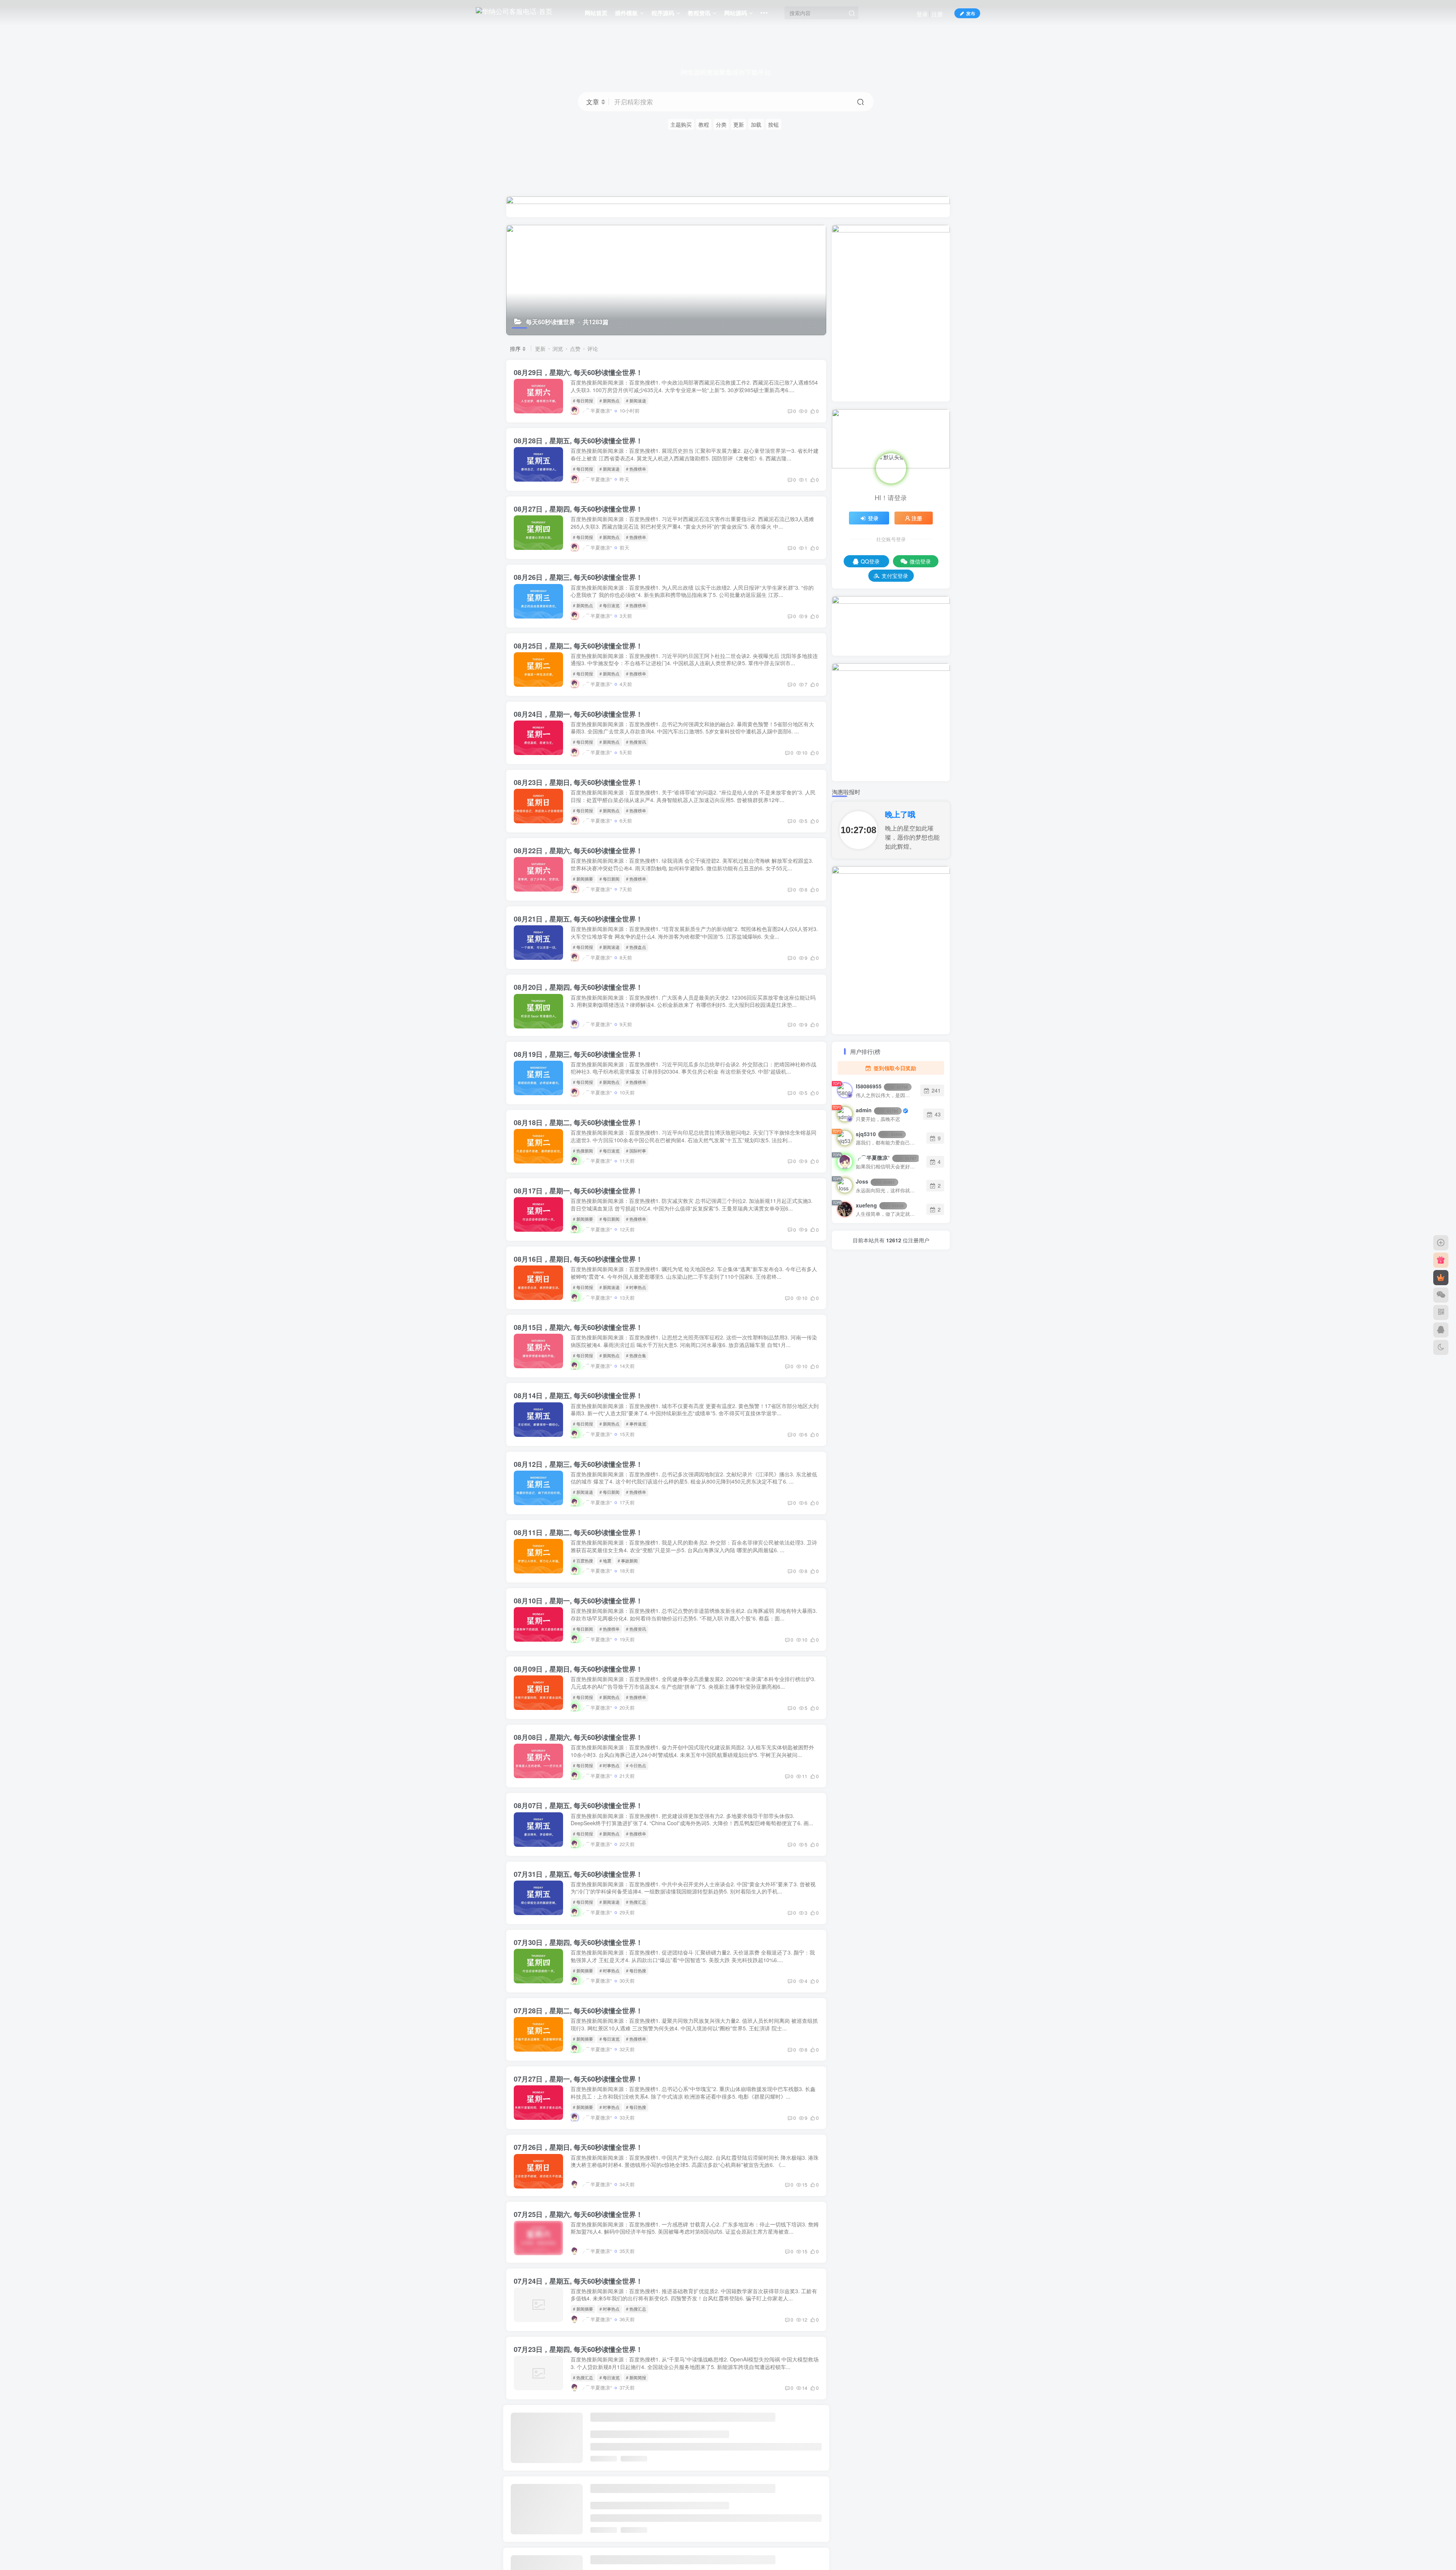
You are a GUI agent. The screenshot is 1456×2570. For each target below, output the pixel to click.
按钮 (773, 124)
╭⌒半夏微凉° (886, 1157)
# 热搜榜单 (636, 469)
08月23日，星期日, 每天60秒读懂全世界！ (578, 782)
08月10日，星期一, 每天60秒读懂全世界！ (578, 1601)
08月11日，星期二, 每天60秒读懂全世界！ (578, 1532)
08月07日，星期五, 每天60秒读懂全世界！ (578, 1805)
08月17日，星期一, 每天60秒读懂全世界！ (578, 1191)
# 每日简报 (583, 400)
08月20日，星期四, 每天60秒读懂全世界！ (578, 987)
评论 (593, 349)
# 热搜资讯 (636, 742)
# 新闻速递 (636, 400)
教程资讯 (699, 13)
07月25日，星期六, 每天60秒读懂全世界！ (578, 2214)
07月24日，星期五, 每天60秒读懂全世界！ (578, 2281)
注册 (937, 14)
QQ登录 (870, 561)
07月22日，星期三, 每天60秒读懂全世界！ (578, 2418)
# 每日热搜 (636, 1970)
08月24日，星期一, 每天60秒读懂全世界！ (578, 714)
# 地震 (605, 1561)
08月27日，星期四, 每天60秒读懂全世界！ (578, 509)
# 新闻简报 (636, 2377)
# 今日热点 (636, 1765)
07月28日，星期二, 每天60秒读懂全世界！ (578, 2011)
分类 (721, 124)
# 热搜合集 (636, 1355)
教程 (704, 124)
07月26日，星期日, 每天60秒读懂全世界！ (578, 2147)
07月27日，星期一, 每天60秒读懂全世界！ (578, 2079)
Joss (875, 1181)
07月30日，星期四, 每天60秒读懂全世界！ (578, 1942)
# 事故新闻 (628, 1561)
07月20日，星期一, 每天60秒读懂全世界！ (578, 2486)
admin (877, 1110)
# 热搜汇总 (636, 1902)
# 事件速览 (636, 1424)
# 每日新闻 (610, 879)
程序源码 (663, 13)
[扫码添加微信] (1441, 1295)
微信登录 (920, 561)
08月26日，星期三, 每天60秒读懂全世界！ (578, 577)
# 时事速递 (636, 2446)
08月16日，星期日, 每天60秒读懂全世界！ (578, 1259)
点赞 (575, 349)
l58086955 (882, 1086)
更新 (739, 124)
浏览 (558, 349)
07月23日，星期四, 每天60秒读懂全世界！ (578, 2349)
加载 (756, 124)
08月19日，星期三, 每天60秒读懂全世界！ (578, 1054)
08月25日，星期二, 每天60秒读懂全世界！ (578, 646)
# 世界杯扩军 (638, 2514)
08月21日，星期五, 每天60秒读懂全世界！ (578, 919)
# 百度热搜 (583, 1561)
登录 (922, 14)
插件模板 (626, 13)
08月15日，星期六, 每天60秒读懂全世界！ (578, 1327)
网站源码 (736, 13)
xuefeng (880, 1205)
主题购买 (681, 124)
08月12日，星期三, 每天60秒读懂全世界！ (578, 1464)
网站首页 (596, 13)
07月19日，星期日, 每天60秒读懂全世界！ (578, 2554)
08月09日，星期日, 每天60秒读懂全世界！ (578, 1669)
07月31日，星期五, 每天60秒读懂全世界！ (578, 1874)
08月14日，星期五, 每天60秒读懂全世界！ (578, 1396)
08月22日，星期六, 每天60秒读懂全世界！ (578, 851)
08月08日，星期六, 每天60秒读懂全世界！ (578, 1737)
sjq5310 (879, 1134)
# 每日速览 (610, 605)
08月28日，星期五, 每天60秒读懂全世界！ (578, 441)
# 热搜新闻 (583, 1151)
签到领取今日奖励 (894, 1068)
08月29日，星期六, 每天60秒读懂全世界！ (578, 372)
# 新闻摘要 (583, 879)
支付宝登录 (895, 576)
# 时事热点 (636, 1287)
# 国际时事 (636, 1151)
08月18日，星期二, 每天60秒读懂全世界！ (578, 1123)
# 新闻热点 (610, 400)
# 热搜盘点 (636, 947)
